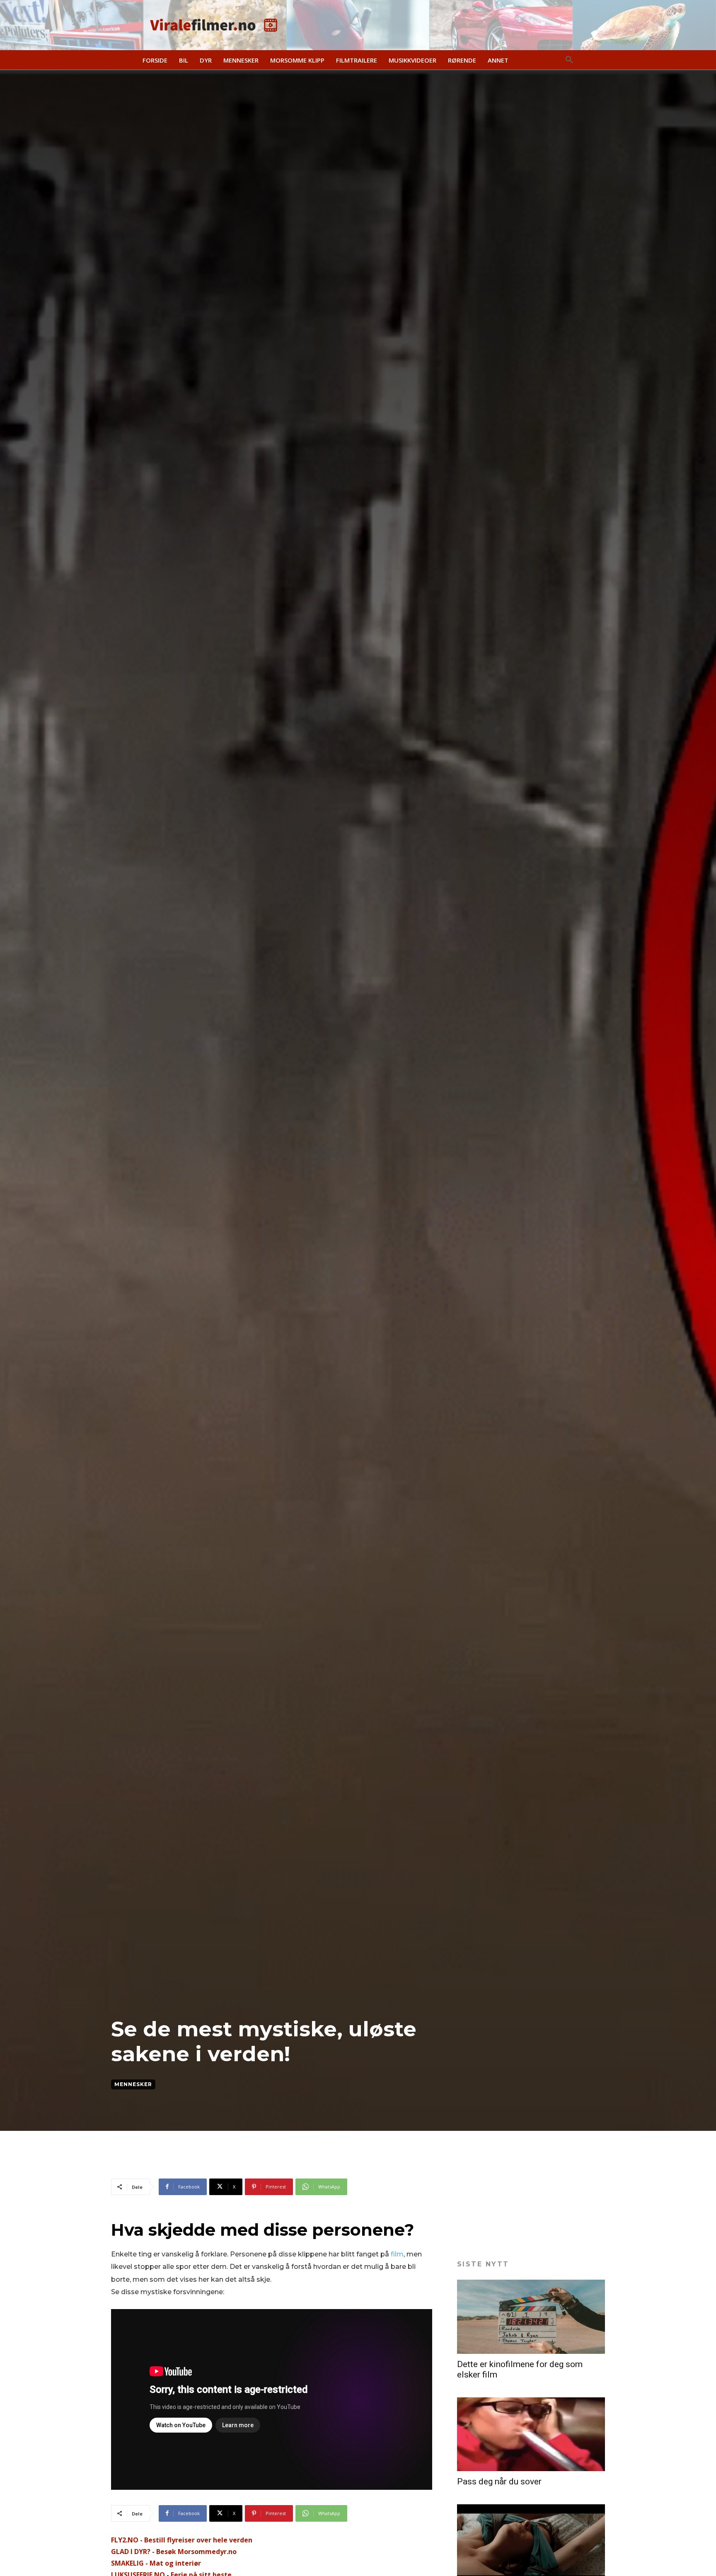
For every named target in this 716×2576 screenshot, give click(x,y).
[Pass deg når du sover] (531, 2434)
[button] (569, 60)
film (397, 2254)
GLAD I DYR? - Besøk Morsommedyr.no (174, 2552)
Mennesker (133, 2084)
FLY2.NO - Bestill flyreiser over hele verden (182, 2540)
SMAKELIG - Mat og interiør (156, 2563)
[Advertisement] (262, 2158)
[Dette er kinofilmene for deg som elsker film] (531, 2317)
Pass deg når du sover (499, 2481)
